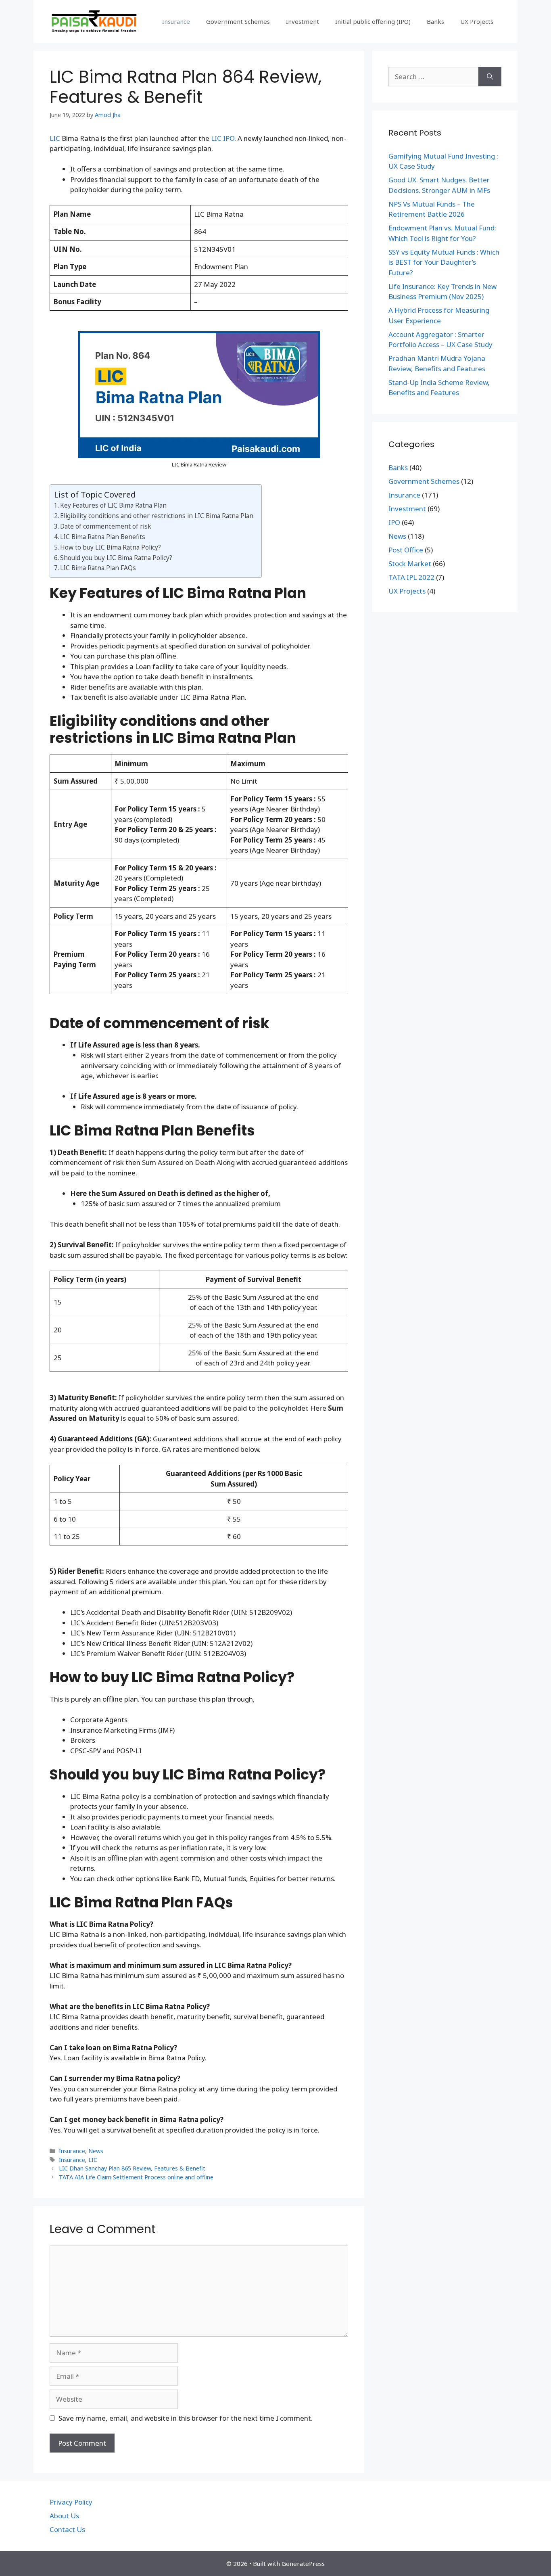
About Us (64, 2516)
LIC (55, 138)
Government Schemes (238, 21)
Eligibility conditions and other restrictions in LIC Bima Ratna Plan (157, 516)
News (96, 2151)
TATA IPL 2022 (411, 577)
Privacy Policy (71, 2502)
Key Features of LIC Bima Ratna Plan (113, 505)
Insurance (176, 21)
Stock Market (410, 563)
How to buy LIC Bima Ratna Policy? (111, 547)
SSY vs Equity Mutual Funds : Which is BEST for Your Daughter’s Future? (444, 262)
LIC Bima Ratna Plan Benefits (103, 537)
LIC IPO (223, 138)
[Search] (490, 77)
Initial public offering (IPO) (373, 21)
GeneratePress (303, 2563)
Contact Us (67, 2529)
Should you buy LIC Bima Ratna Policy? (116, 558)
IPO (394, 522)
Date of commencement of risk (106, 526)
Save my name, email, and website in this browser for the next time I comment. (186, 2418)
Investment (303, 21)
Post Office (406, 550)
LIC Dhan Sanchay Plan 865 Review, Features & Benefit (132, 2168)
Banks (435, 21)
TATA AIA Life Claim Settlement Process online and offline (136, 2177)
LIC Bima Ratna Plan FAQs (98, 568)
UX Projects (477, 21)
